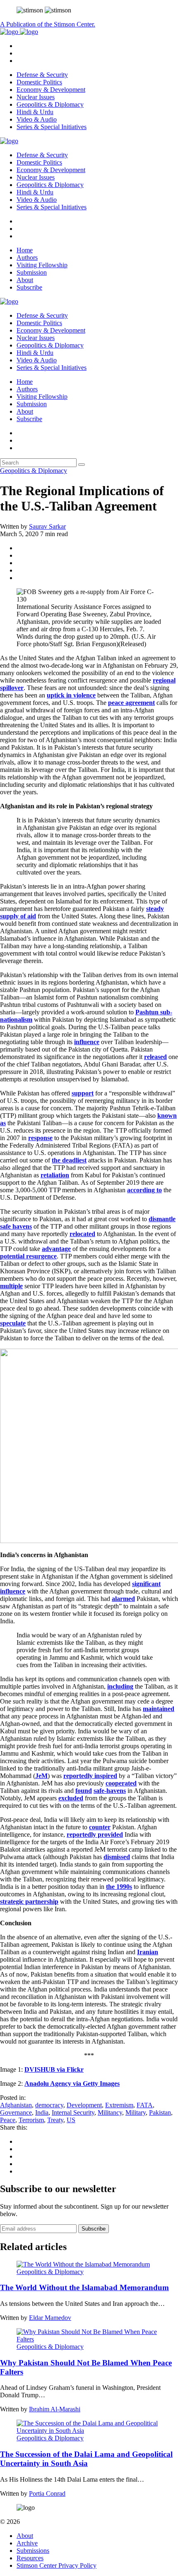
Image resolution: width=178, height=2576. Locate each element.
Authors (27, 258)
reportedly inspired (90, 1776)
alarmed (123, 1599)
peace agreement (131, 703)
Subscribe (29, 287)
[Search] (82, 465)
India (42, 2112)
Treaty (55, 2120)
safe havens (16, 1226)
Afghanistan (16, 2105)
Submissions (33, 2551)
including (120, 1686)
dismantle (162, 1219)
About (25, 280)
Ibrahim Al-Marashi (55, 2409)
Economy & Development (51, 90)
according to (144, 1190)
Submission (32, 272)
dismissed (117, 1857)
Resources (30, 2558)
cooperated (121, 1783)
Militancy (110, 2112)
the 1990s (119, 1887)
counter (100, 1827)
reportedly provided (95, 1834)
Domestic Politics (39, 82)
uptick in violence (71, 695)
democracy (49, 2105)
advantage (56, 1249)
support (83, 1093)
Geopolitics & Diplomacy (50, 104)
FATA (145, 2105)
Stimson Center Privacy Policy (57, 2565)
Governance (16, 2112)
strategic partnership (29, 1901)
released (155, 1057)
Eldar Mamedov (50, 2318)
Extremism (119, 2105)
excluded (71, 1798)
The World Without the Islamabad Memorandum (84, 2287)
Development (84, 2105)
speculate (13, 1323)
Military (136, 2112)
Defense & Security (42, 75)
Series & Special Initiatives (52, 127)
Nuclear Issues (36, 97)
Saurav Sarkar (47, 526)
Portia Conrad (47, 2493)
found (84, 1791)
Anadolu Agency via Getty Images (72, 2084)
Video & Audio (37, 119)
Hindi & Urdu (35, 112)
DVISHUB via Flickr (54, 2069)
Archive (27, 2543)
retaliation (55, 1175)
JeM (41, 1776)
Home (25, 250)
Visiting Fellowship (42, 265)
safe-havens (110, 1791)
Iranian (148, 1952)
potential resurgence (28, 1256)
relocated (82, 1234)
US (71, 2120)
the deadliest (69, 1160)
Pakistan (160, 2112)
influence (87, 1042)
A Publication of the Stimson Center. (48, 24)
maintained (159, 1709)
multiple (11, 1286)
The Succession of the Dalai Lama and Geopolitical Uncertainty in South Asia (86, 2459)
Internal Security (73, 2112)
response (40, 1138)
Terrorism (31, 2120)
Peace (8, 2120)
